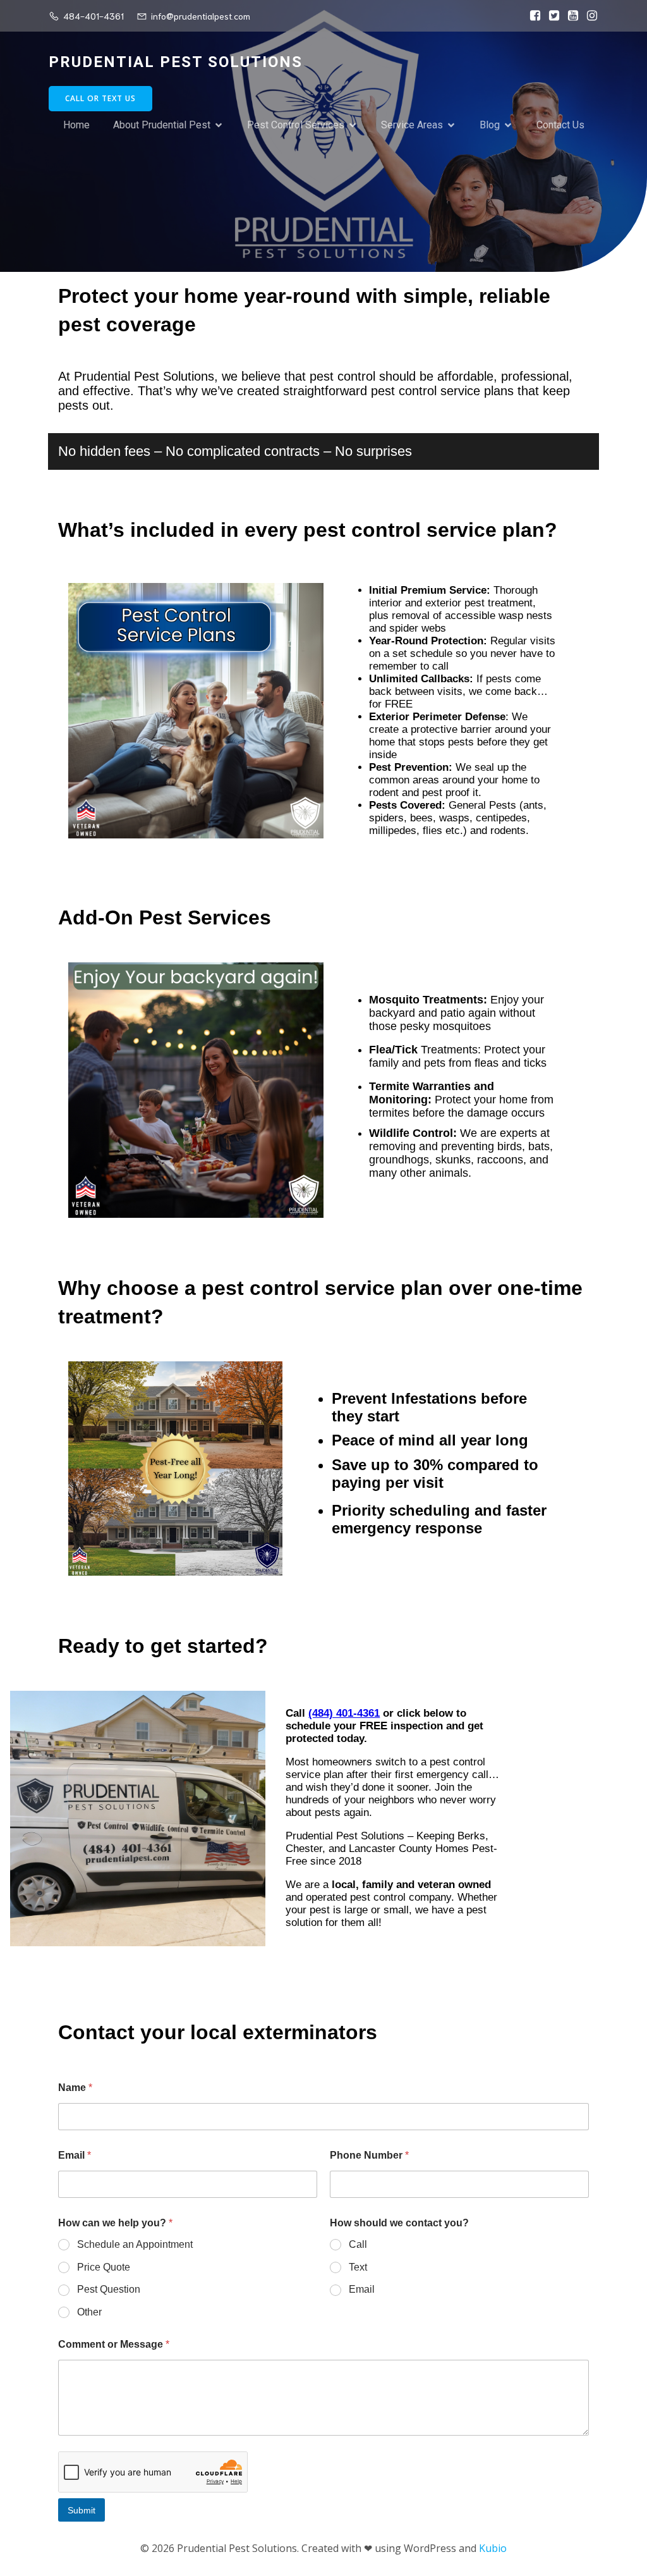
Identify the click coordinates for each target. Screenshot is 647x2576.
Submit (82, 2510)
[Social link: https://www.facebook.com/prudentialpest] (532, 16)
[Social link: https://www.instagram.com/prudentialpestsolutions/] (589, 16)
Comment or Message (114, 2344)
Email (75, 2155)
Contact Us (560, 125)
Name (75, 2088)
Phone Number (369, 2155)
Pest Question (109, 2289)
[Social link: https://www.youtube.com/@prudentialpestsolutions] (570, 16)
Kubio (493, 2548)
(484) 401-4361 (344, 1713)
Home (76, 125)
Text (358, 2267)
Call (358, 2244)
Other (89, 2312)
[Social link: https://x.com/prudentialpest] (551, 16)
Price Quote (104, 2267)
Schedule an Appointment (135, 2244)
